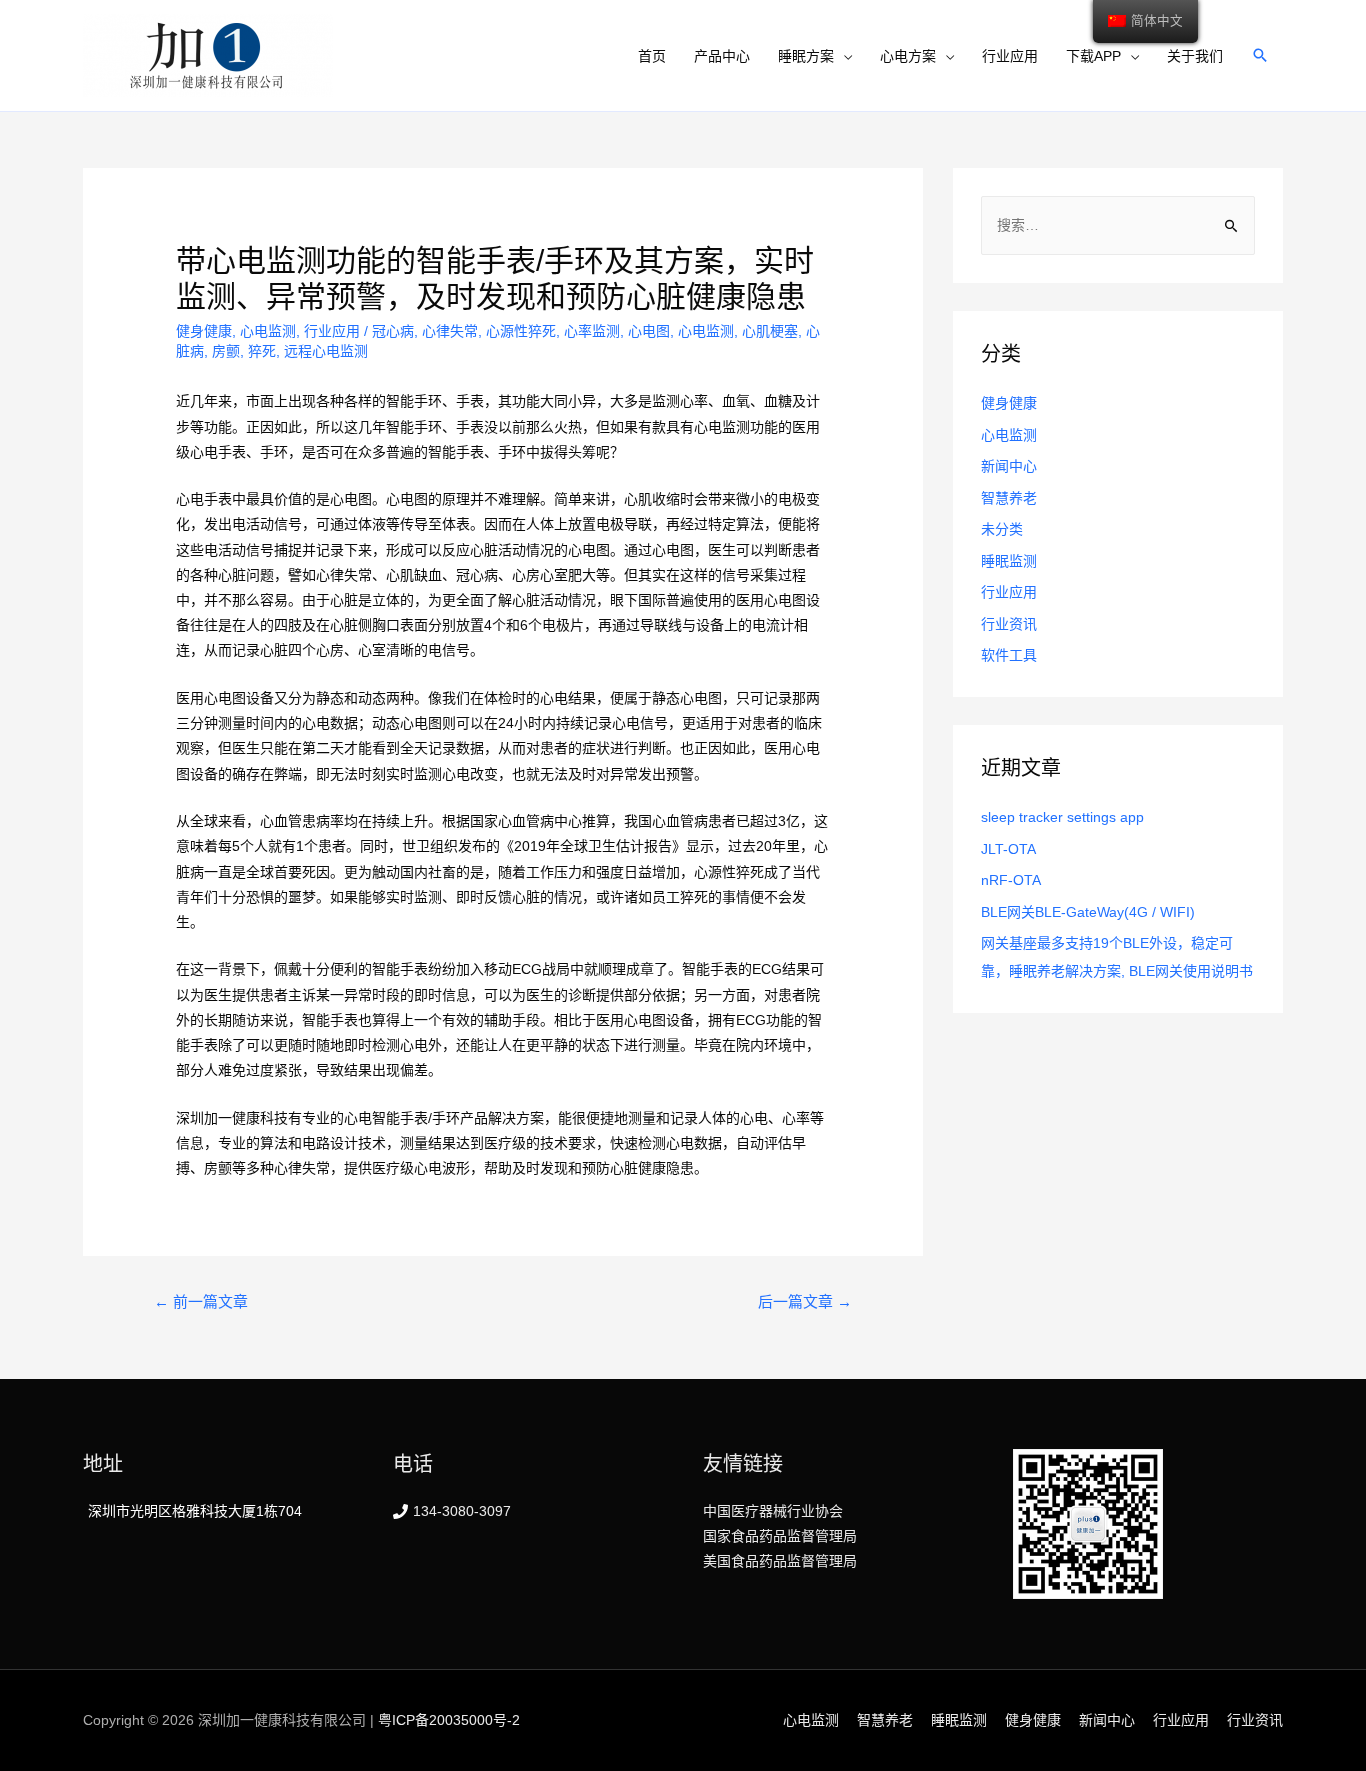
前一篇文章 (201, 1301)
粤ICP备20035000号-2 (449, 1720)
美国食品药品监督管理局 (780, 1561)
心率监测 (592, 331)
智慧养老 (1009, 498)
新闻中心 (1009, 466)
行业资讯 (1009, 624)
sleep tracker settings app (1062, 817)
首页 (652, 56)
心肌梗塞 (770, 331)
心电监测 (268, 331)
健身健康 (204, 331)
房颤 (226, 351)
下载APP (1093, 56)
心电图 (649, 331)
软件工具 (1009, 655)
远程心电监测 (326, 351)
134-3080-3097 (462, 1511)
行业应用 (1010, 56)
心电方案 (908, 56)
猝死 (262, 351)
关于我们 (1195, 56)
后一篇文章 (805, 1301)
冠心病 (393, 331)
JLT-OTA (1008, 849)
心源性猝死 (521, 331)
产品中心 (722, 56)
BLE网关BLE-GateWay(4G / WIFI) (1088, 912)
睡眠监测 (1009, 561)
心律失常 (450, 331)
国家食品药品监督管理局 (780, 1536)
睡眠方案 (806, 56)
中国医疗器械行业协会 (773, 1511)
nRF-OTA (1011, 880)
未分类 (1002, 529)
